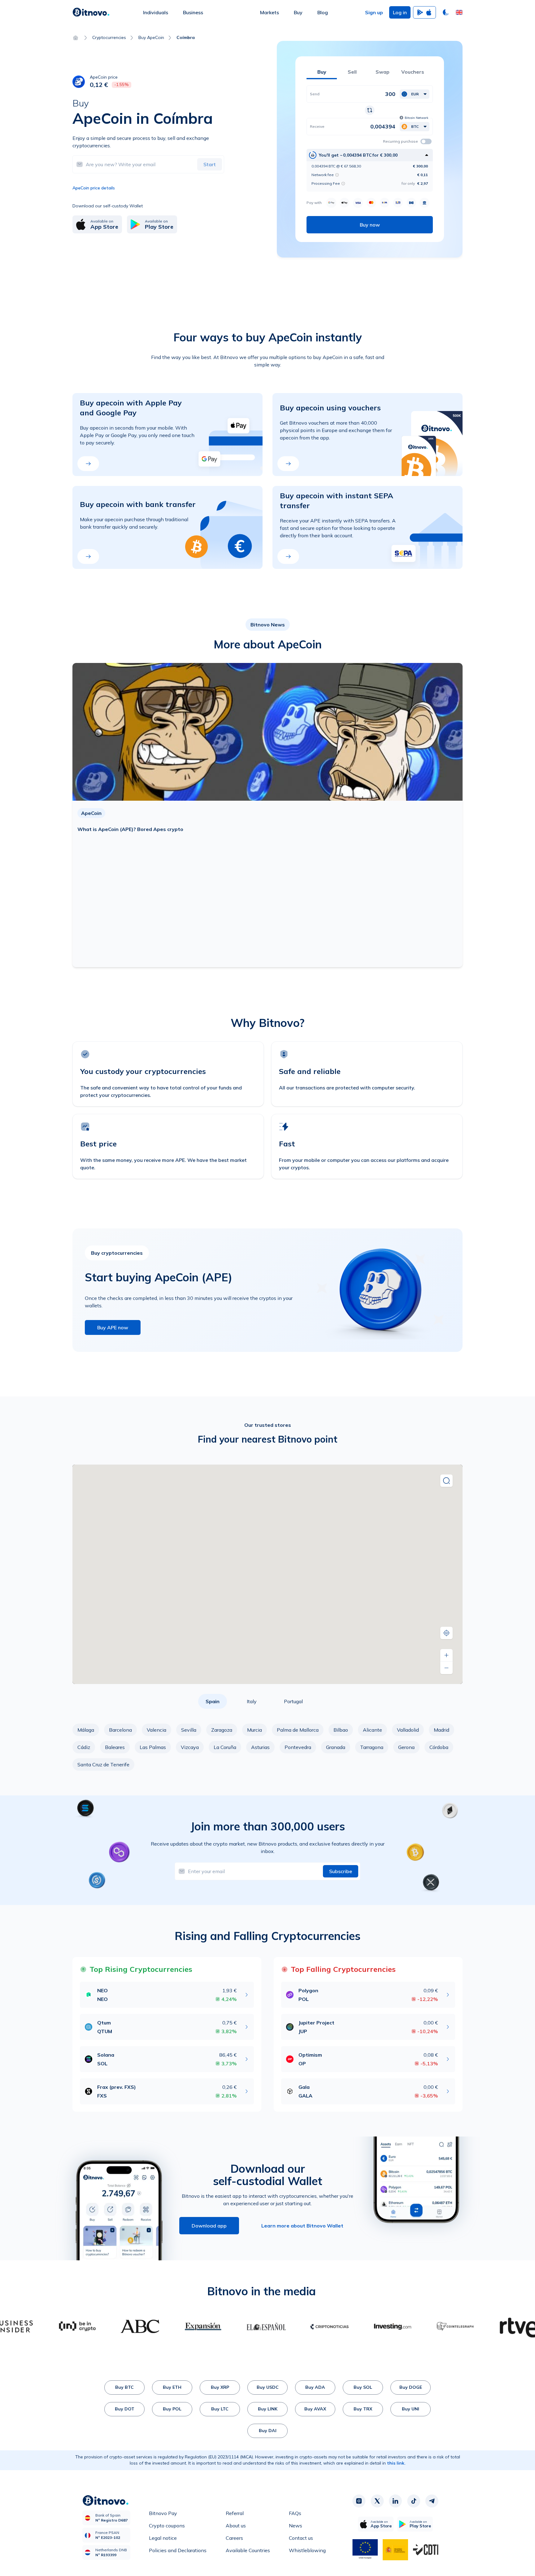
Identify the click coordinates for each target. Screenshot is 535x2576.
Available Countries (248, 2550)
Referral (235, 2513)
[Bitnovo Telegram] (432, 2501)
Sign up (374, 12)
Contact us (301, 2538)
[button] (459, 12)
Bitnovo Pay (163, 2513)
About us (236, 2526)
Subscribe (341, 1871)
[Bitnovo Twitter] (377, 2501)
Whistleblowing (307, 2550)
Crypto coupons (167, 2526)
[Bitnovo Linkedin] (395, 2501)
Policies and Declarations (178, 2550)
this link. (396, 2463)
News (296, 2526)
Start (210, 164)
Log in (400, 12)
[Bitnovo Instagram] (359, 2501)
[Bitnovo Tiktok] (414, 2501)
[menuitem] (156, 12)
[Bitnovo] (91, 12)
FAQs (295, 2513)
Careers (234, 2538)
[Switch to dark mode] (446, 12)
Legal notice (163, 2538)
